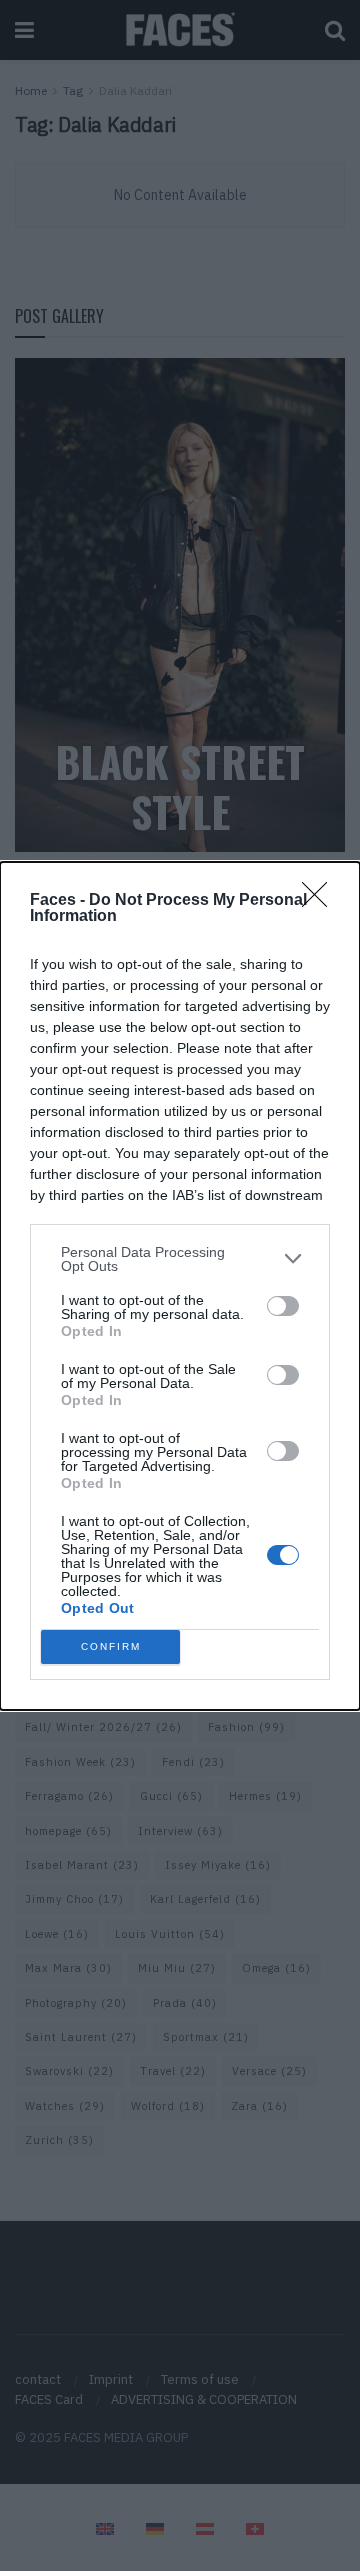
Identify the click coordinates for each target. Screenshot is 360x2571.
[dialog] (180, 1286)
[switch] (283, 1306)
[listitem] (180, 1259)
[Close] (321, 901)
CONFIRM (111, 1646)
